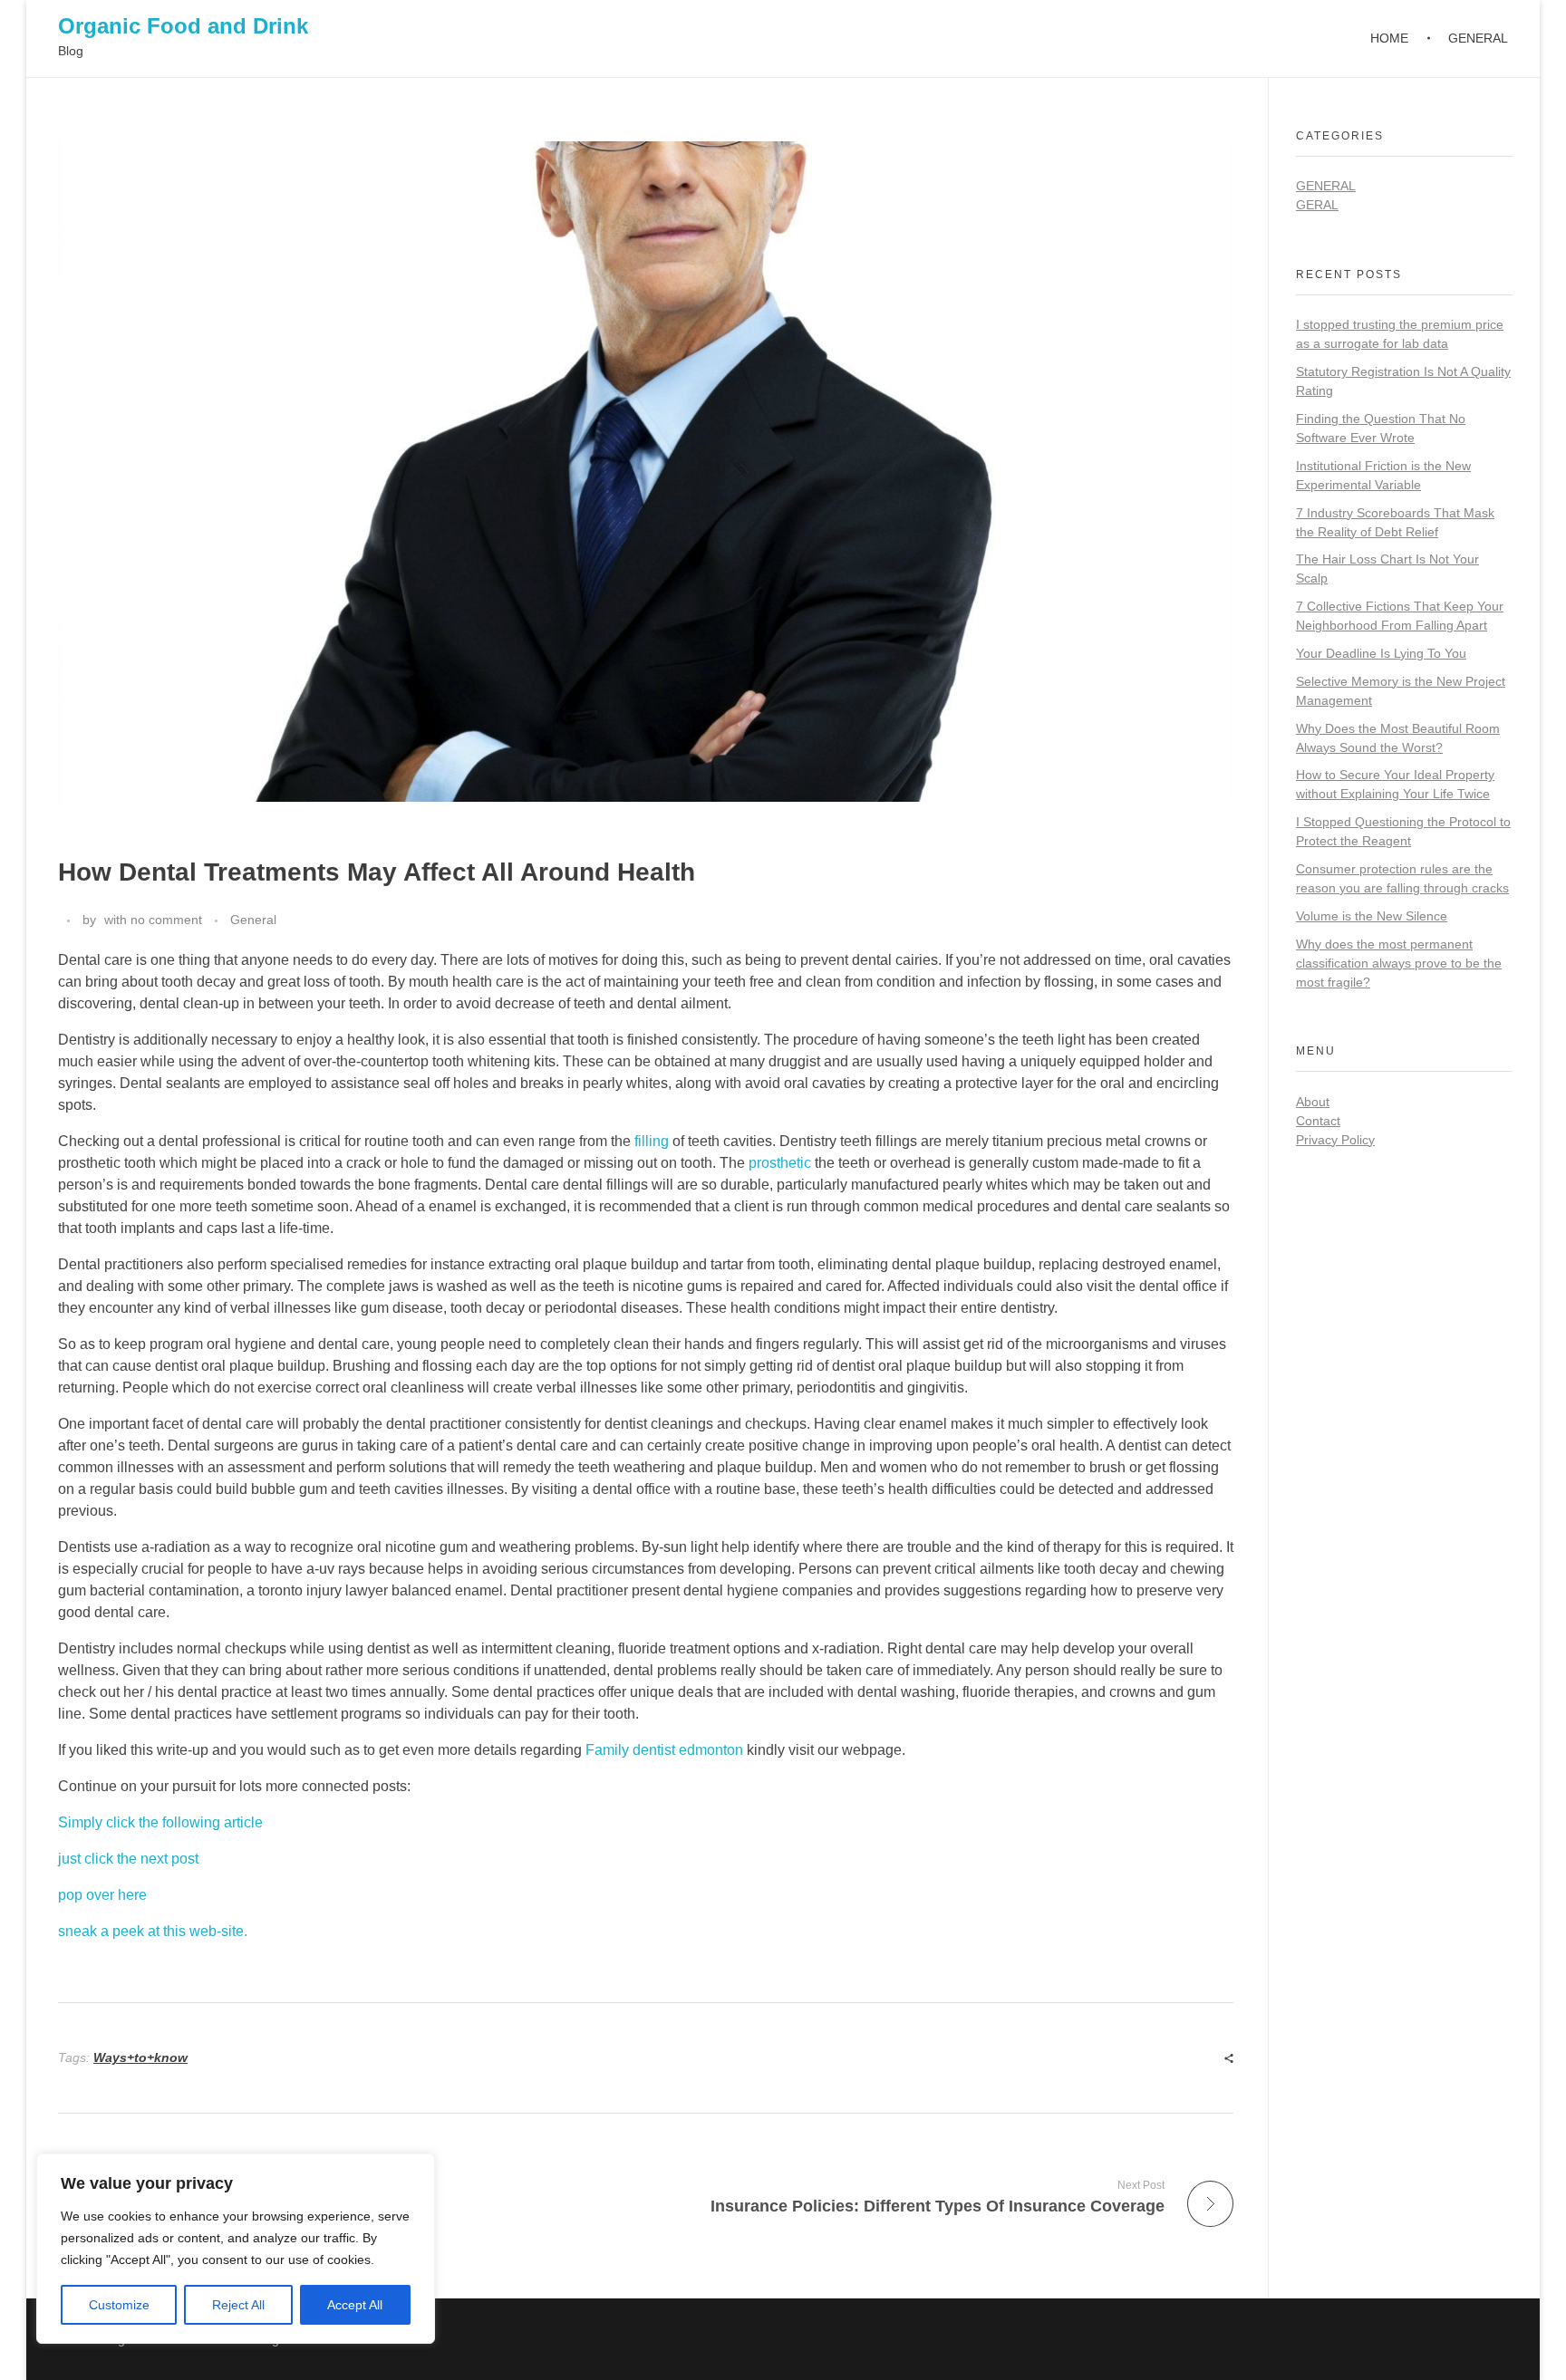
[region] (236, 2249)
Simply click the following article (160, 1822)
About (1313, 1102)
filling (652, 1141)
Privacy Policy (1335, 1140)
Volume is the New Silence (1372, 916)
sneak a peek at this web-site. (153, 1931)
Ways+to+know (140, 2057)
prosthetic (780, 1163)
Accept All (355, 2305)
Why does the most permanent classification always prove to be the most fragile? (1399, 963)
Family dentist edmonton (664, 1750)
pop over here (102, 1895)
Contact (1318, 1121)
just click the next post (128, 1859)
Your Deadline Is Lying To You (1381, 653)
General (253, 920)
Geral (1317, 205)
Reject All (238, 2305)
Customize (119, 2305)
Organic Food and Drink (183, 26)
